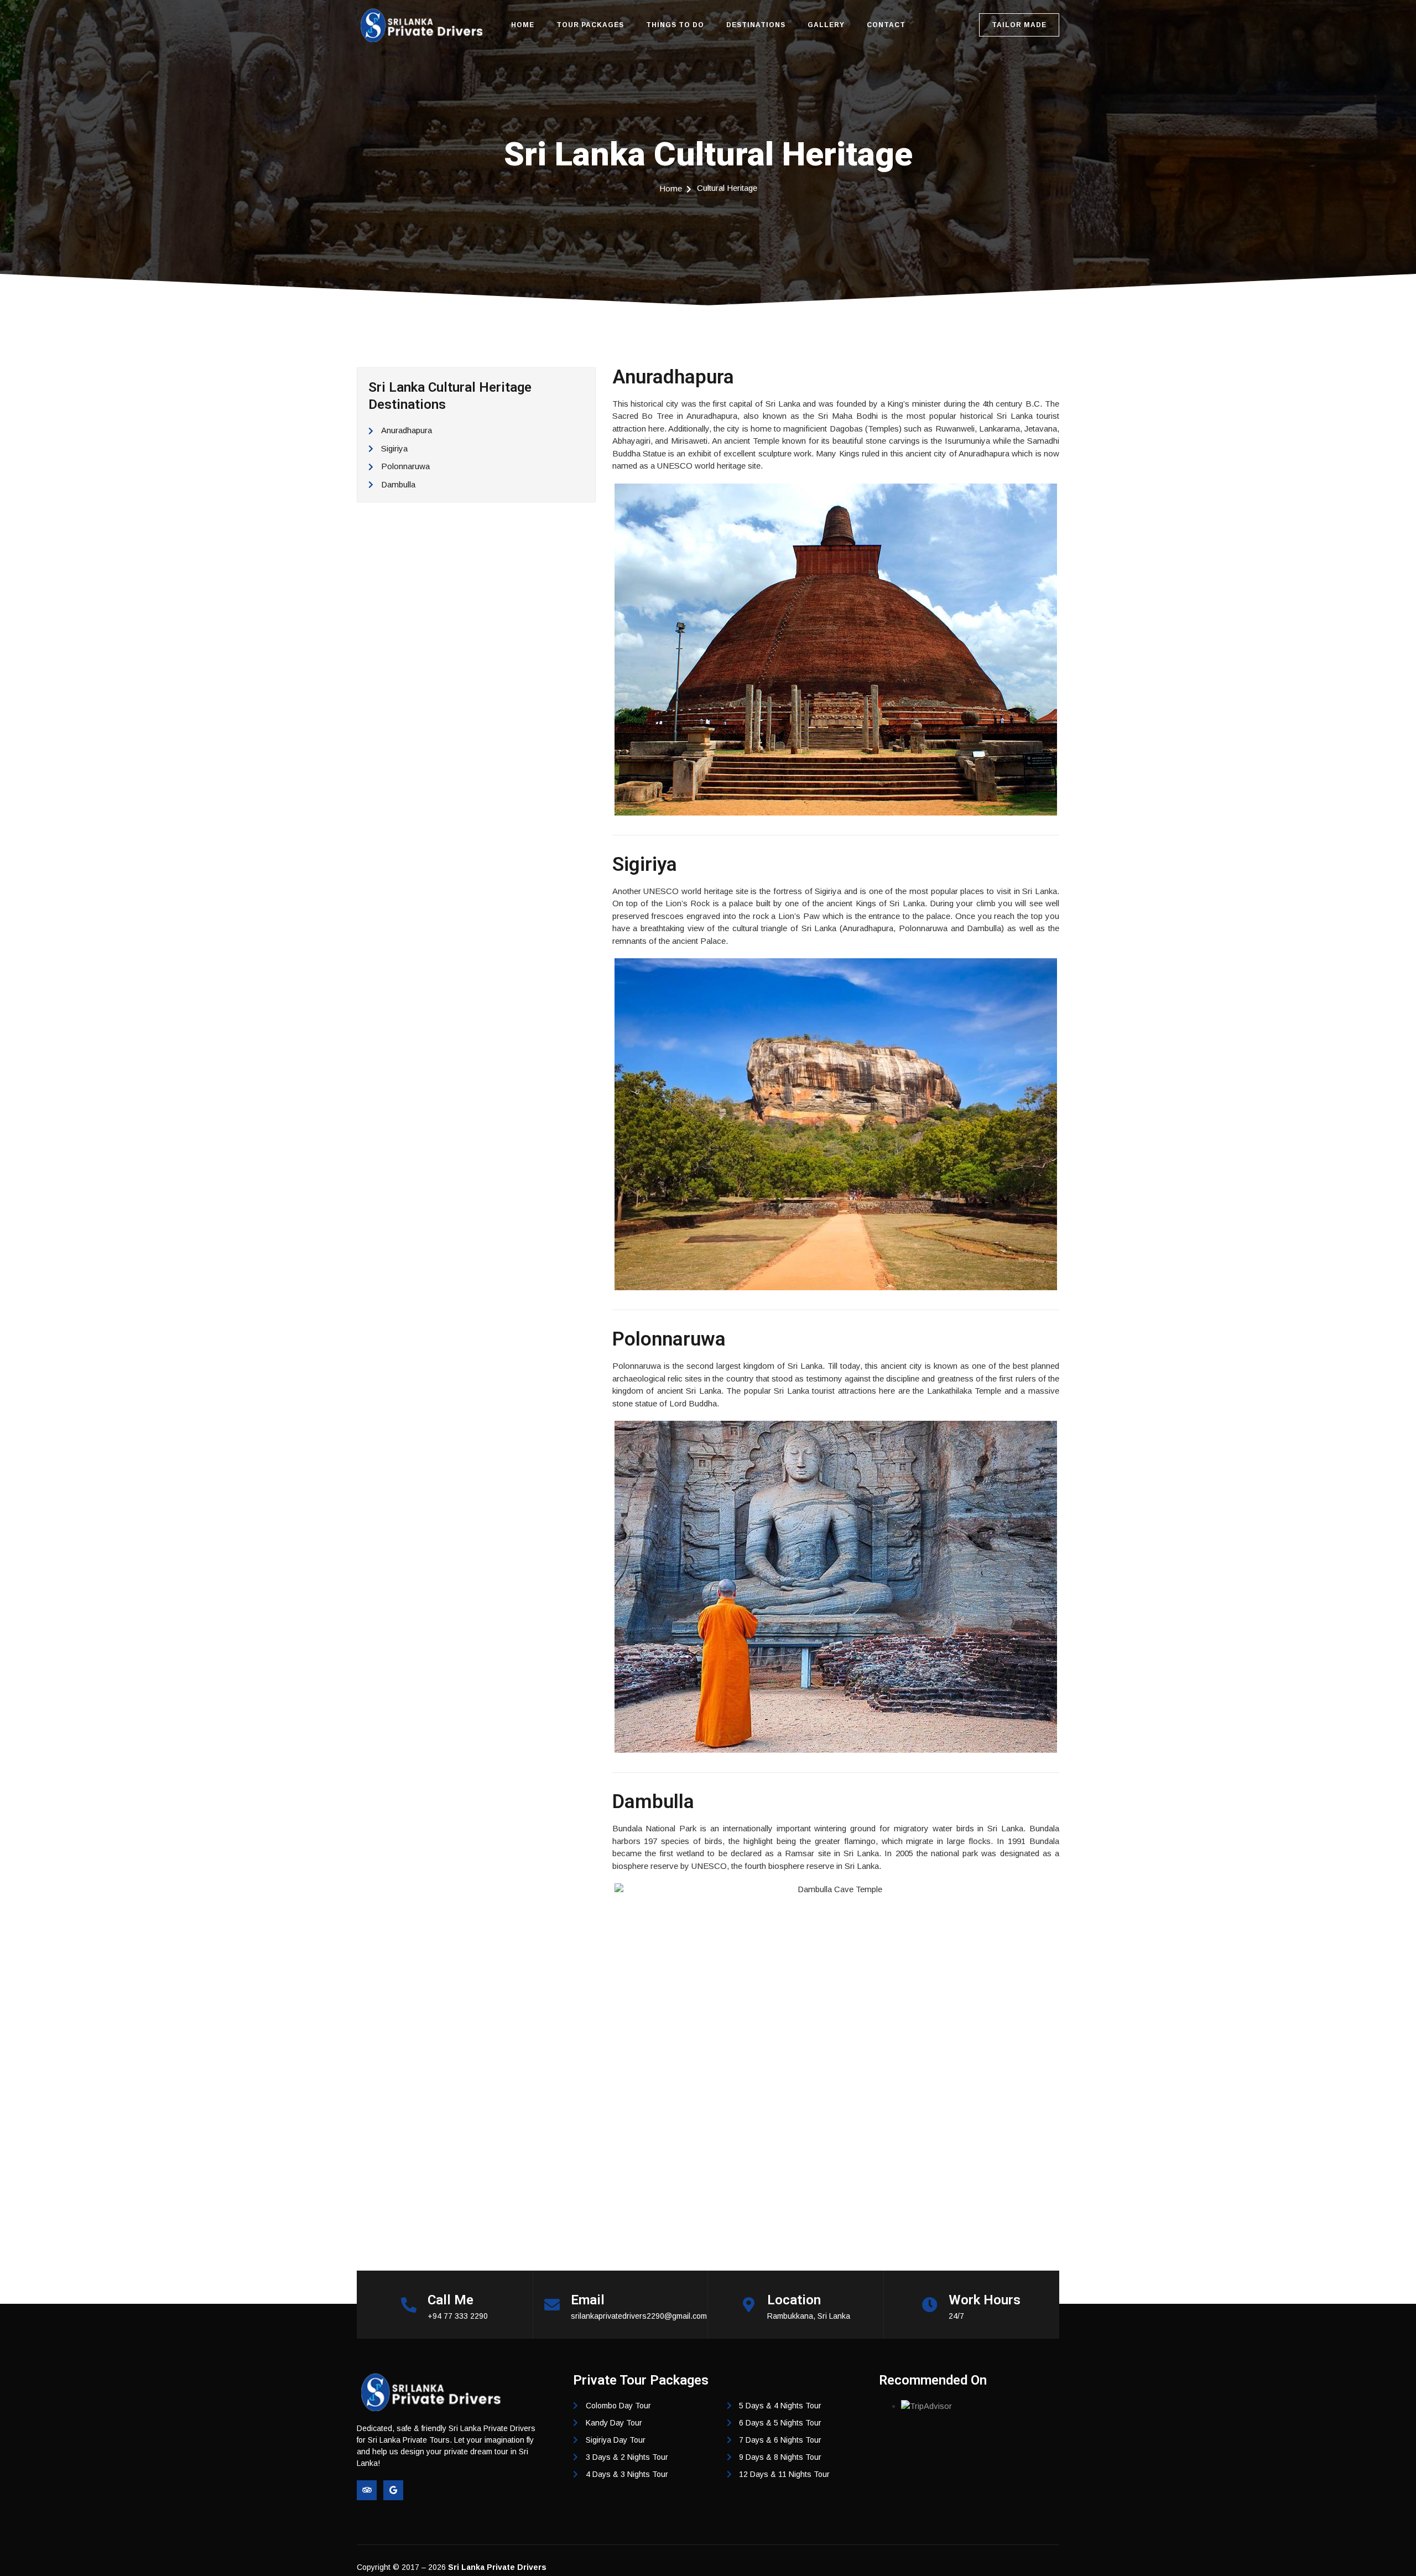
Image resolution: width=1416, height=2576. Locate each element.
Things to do (675, 25)
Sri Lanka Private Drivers (497, 2567)
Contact (886, 25)
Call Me (451, 2300)
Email (588, 2300)
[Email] (552, 2305)
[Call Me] (409, 2305)
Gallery (826, 25)
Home (523, 25)
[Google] (393, 2490)
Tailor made (1019, 25)
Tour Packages (590, 25)
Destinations (756, 25)
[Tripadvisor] (367, 2490)
